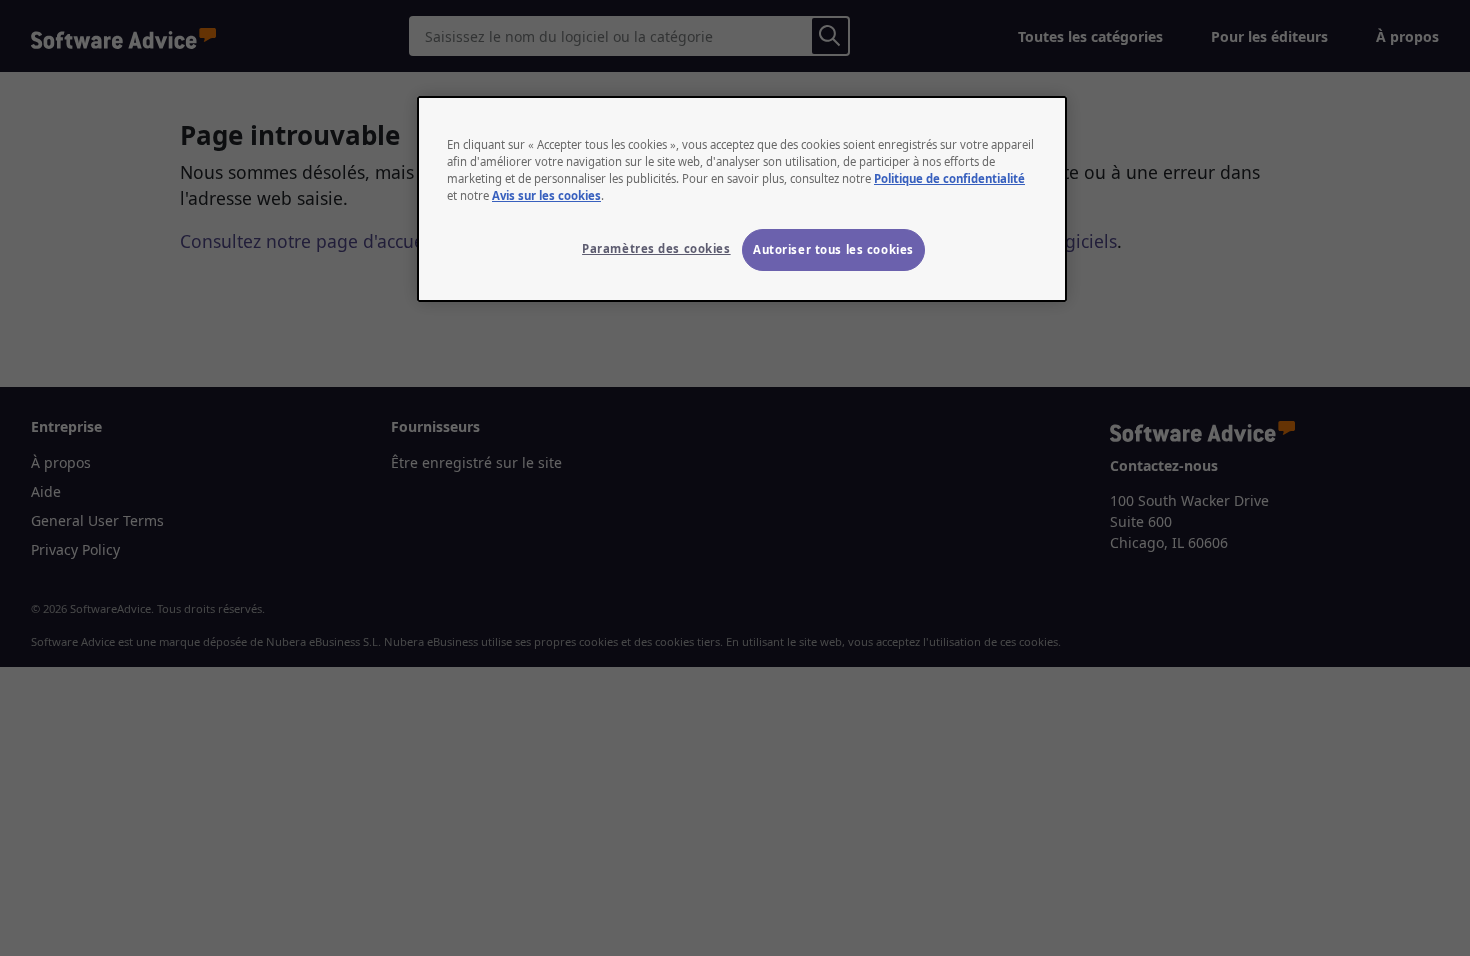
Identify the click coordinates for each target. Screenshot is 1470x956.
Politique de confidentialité (949, 178)
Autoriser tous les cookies (833, 249)
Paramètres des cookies (656, 248)
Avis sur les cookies (546, 195)
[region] (742, 199)
